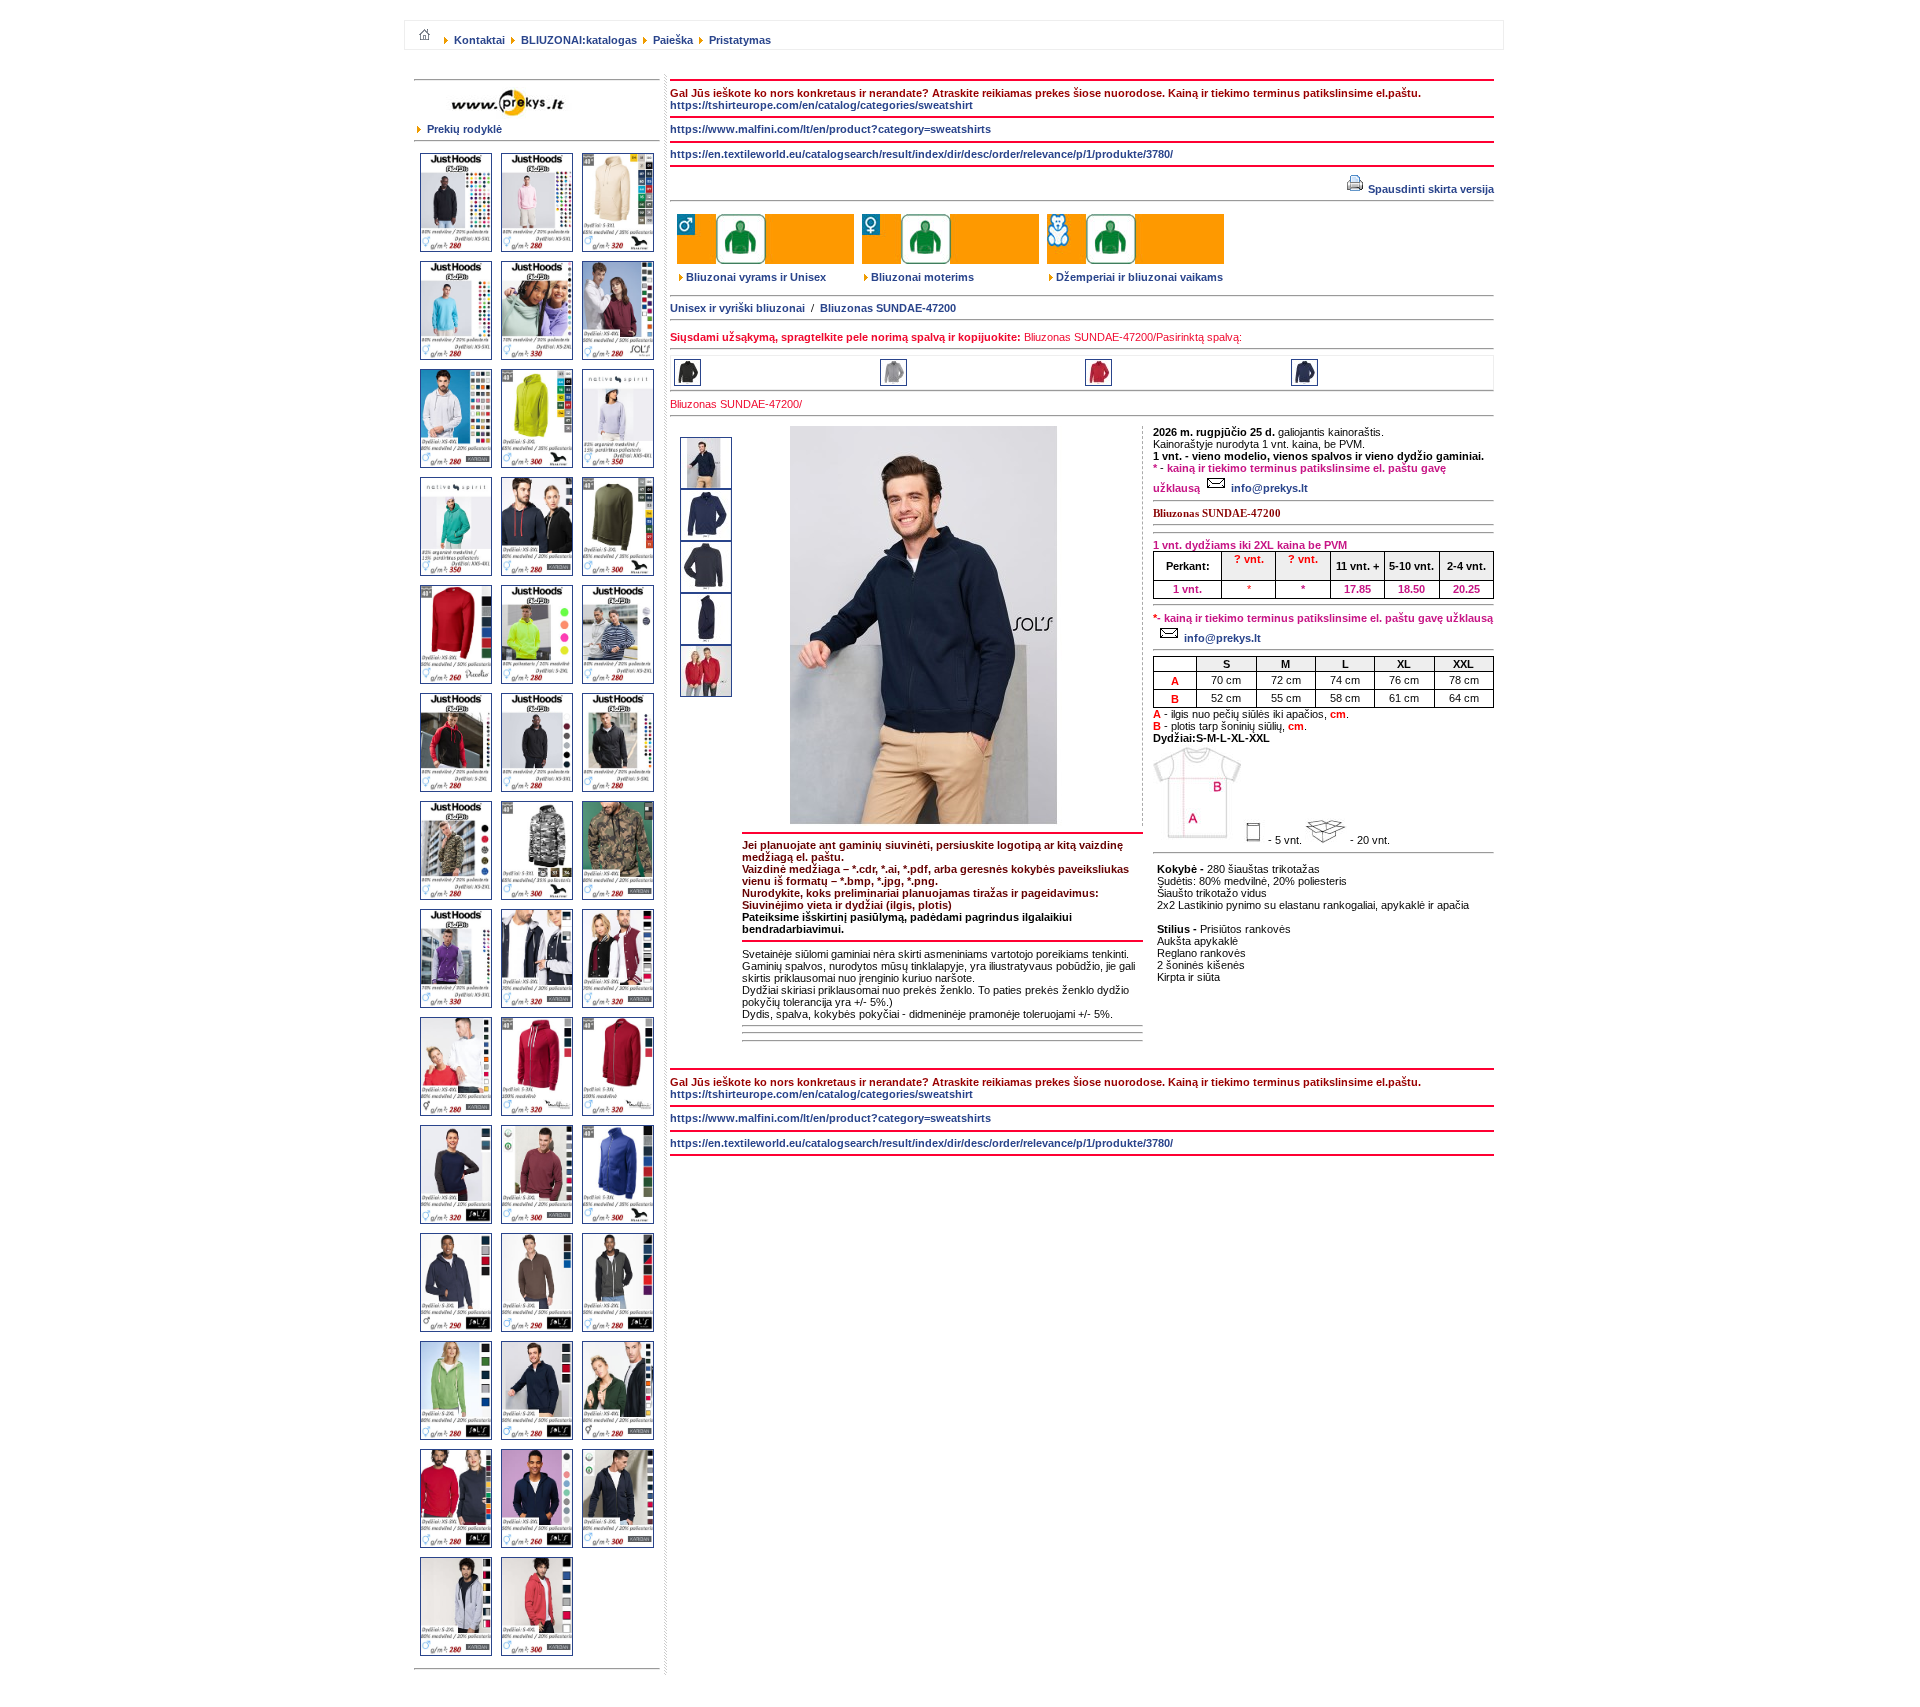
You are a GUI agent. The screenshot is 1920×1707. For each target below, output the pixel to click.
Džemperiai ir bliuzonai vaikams (1139, 277)
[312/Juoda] (687, 382)
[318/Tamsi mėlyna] (1304, 382)
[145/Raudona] (1098, 382)
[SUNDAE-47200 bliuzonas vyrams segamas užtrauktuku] (706, 485)
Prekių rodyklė (463, 129)
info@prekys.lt (1269, 488)
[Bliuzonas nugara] (706, 589)
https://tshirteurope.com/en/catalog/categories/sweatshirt (821, 105)
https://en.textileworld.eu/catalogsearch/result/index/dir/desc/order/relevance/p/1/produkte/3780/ (921, 154)
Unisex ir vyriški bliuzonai (737, 308)
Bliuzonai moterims (922, 277)
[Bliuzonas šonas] (706, 641)
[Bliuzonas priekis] (706, 537)
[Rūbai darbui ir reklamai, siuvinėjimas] (511, 119)
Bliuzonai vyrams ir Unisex (756, 277)
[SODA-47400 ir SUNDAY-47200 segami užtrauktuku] (706, 693)
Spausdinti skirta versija (1429, 189)
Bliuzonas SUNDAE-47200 (888, 308)
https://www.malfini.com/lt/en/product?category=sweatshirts (830, 129)
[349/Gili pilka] (893, 382)
